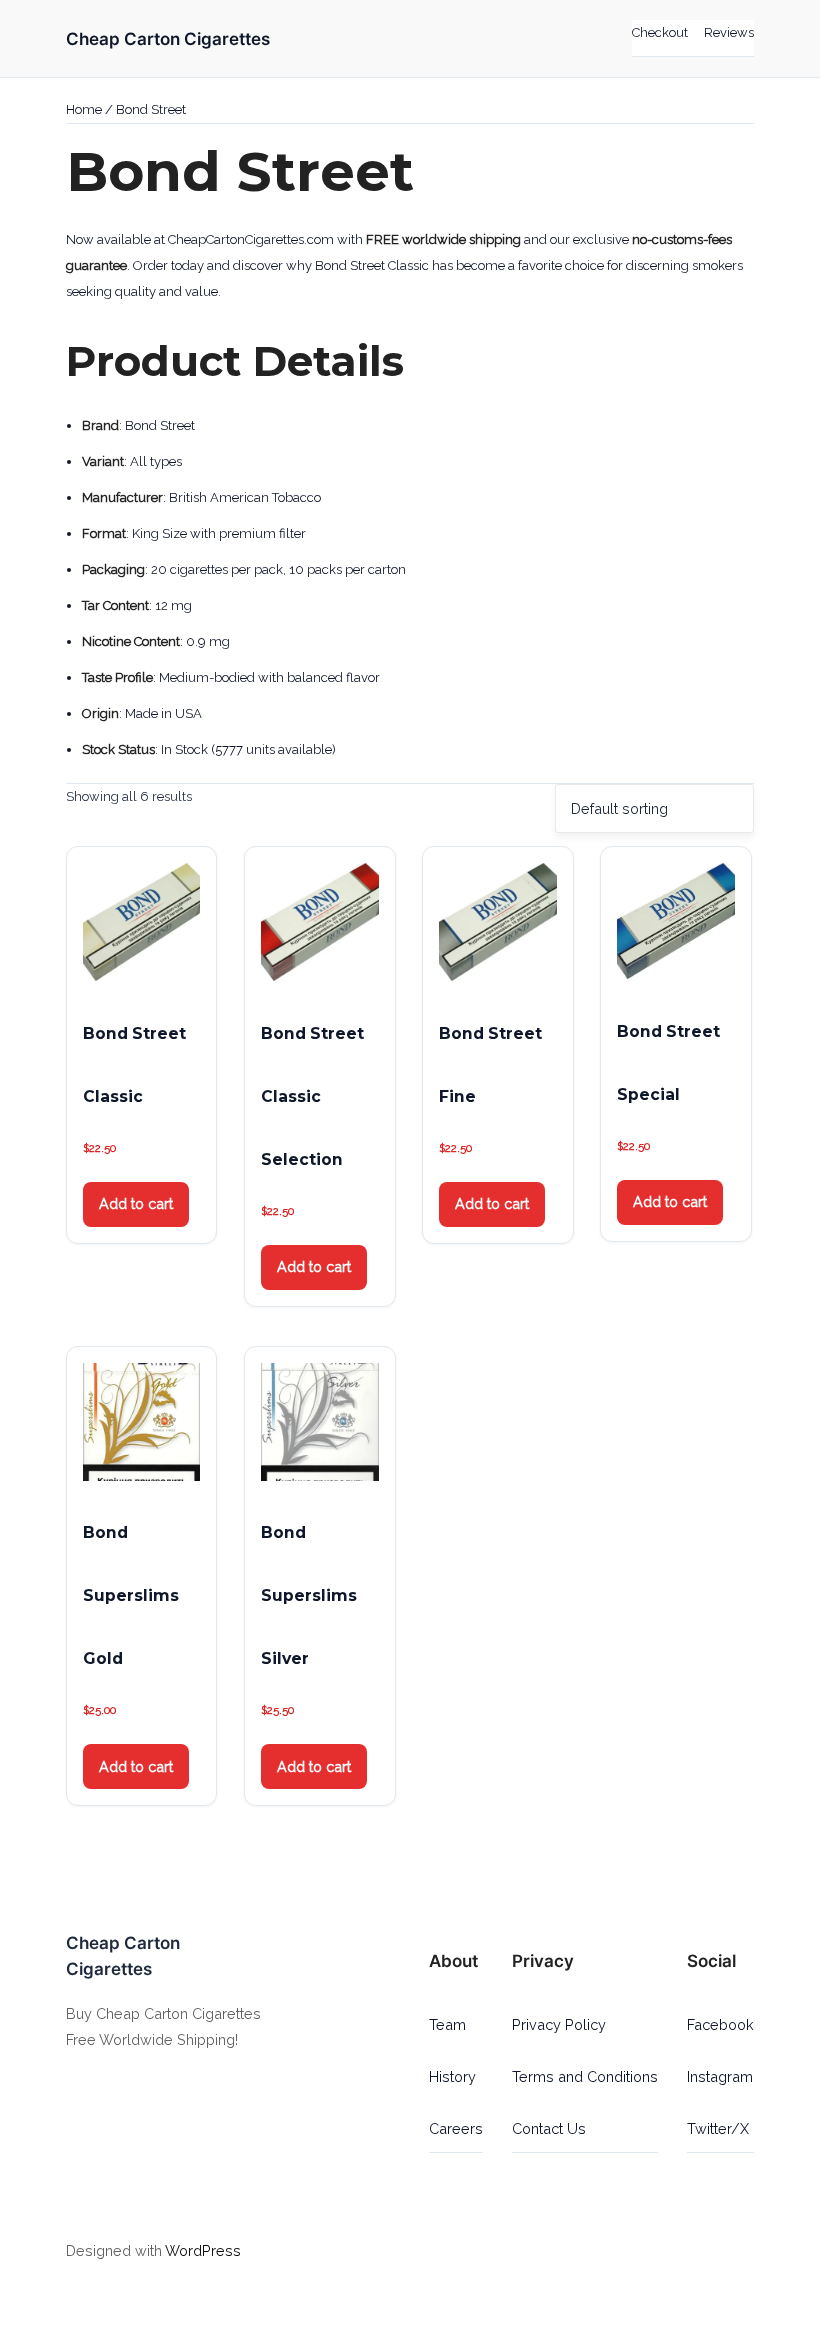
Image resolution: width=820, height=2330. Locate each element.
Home (84, 109)
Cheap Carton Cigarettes (168, 39)
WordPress (203, 2250)
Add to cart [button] (136, 1203)
